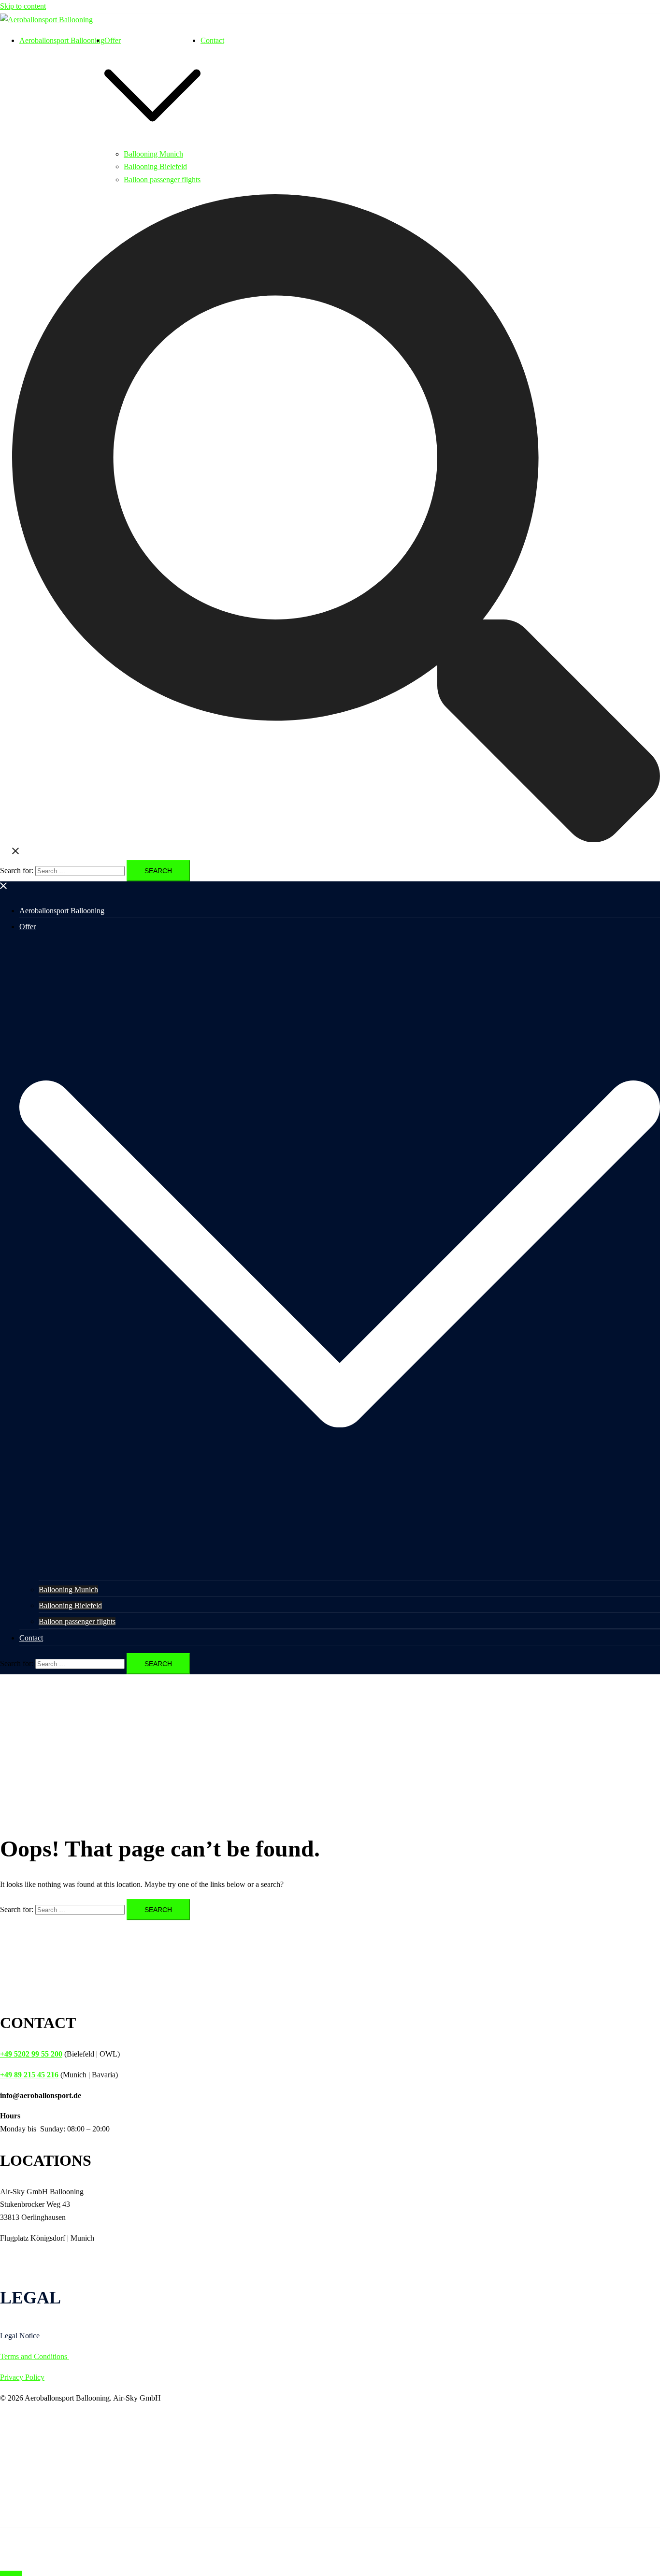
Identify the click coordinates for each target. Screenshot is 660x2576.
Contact (212, 40)
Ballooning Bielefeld (155, 166)
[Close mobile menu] (4, 887)
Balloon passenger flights (162, 180)
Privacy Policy (22, 2377)
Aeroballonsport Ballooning (62, 40)
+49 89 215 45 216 (29, 2075)
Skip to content (23, 6)
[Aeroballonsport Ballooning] (46, 20)
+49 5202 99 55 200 (31, 2054)
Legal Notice (20, 2336)
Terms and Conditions (35, 2356)
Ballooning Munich (153, 154)
